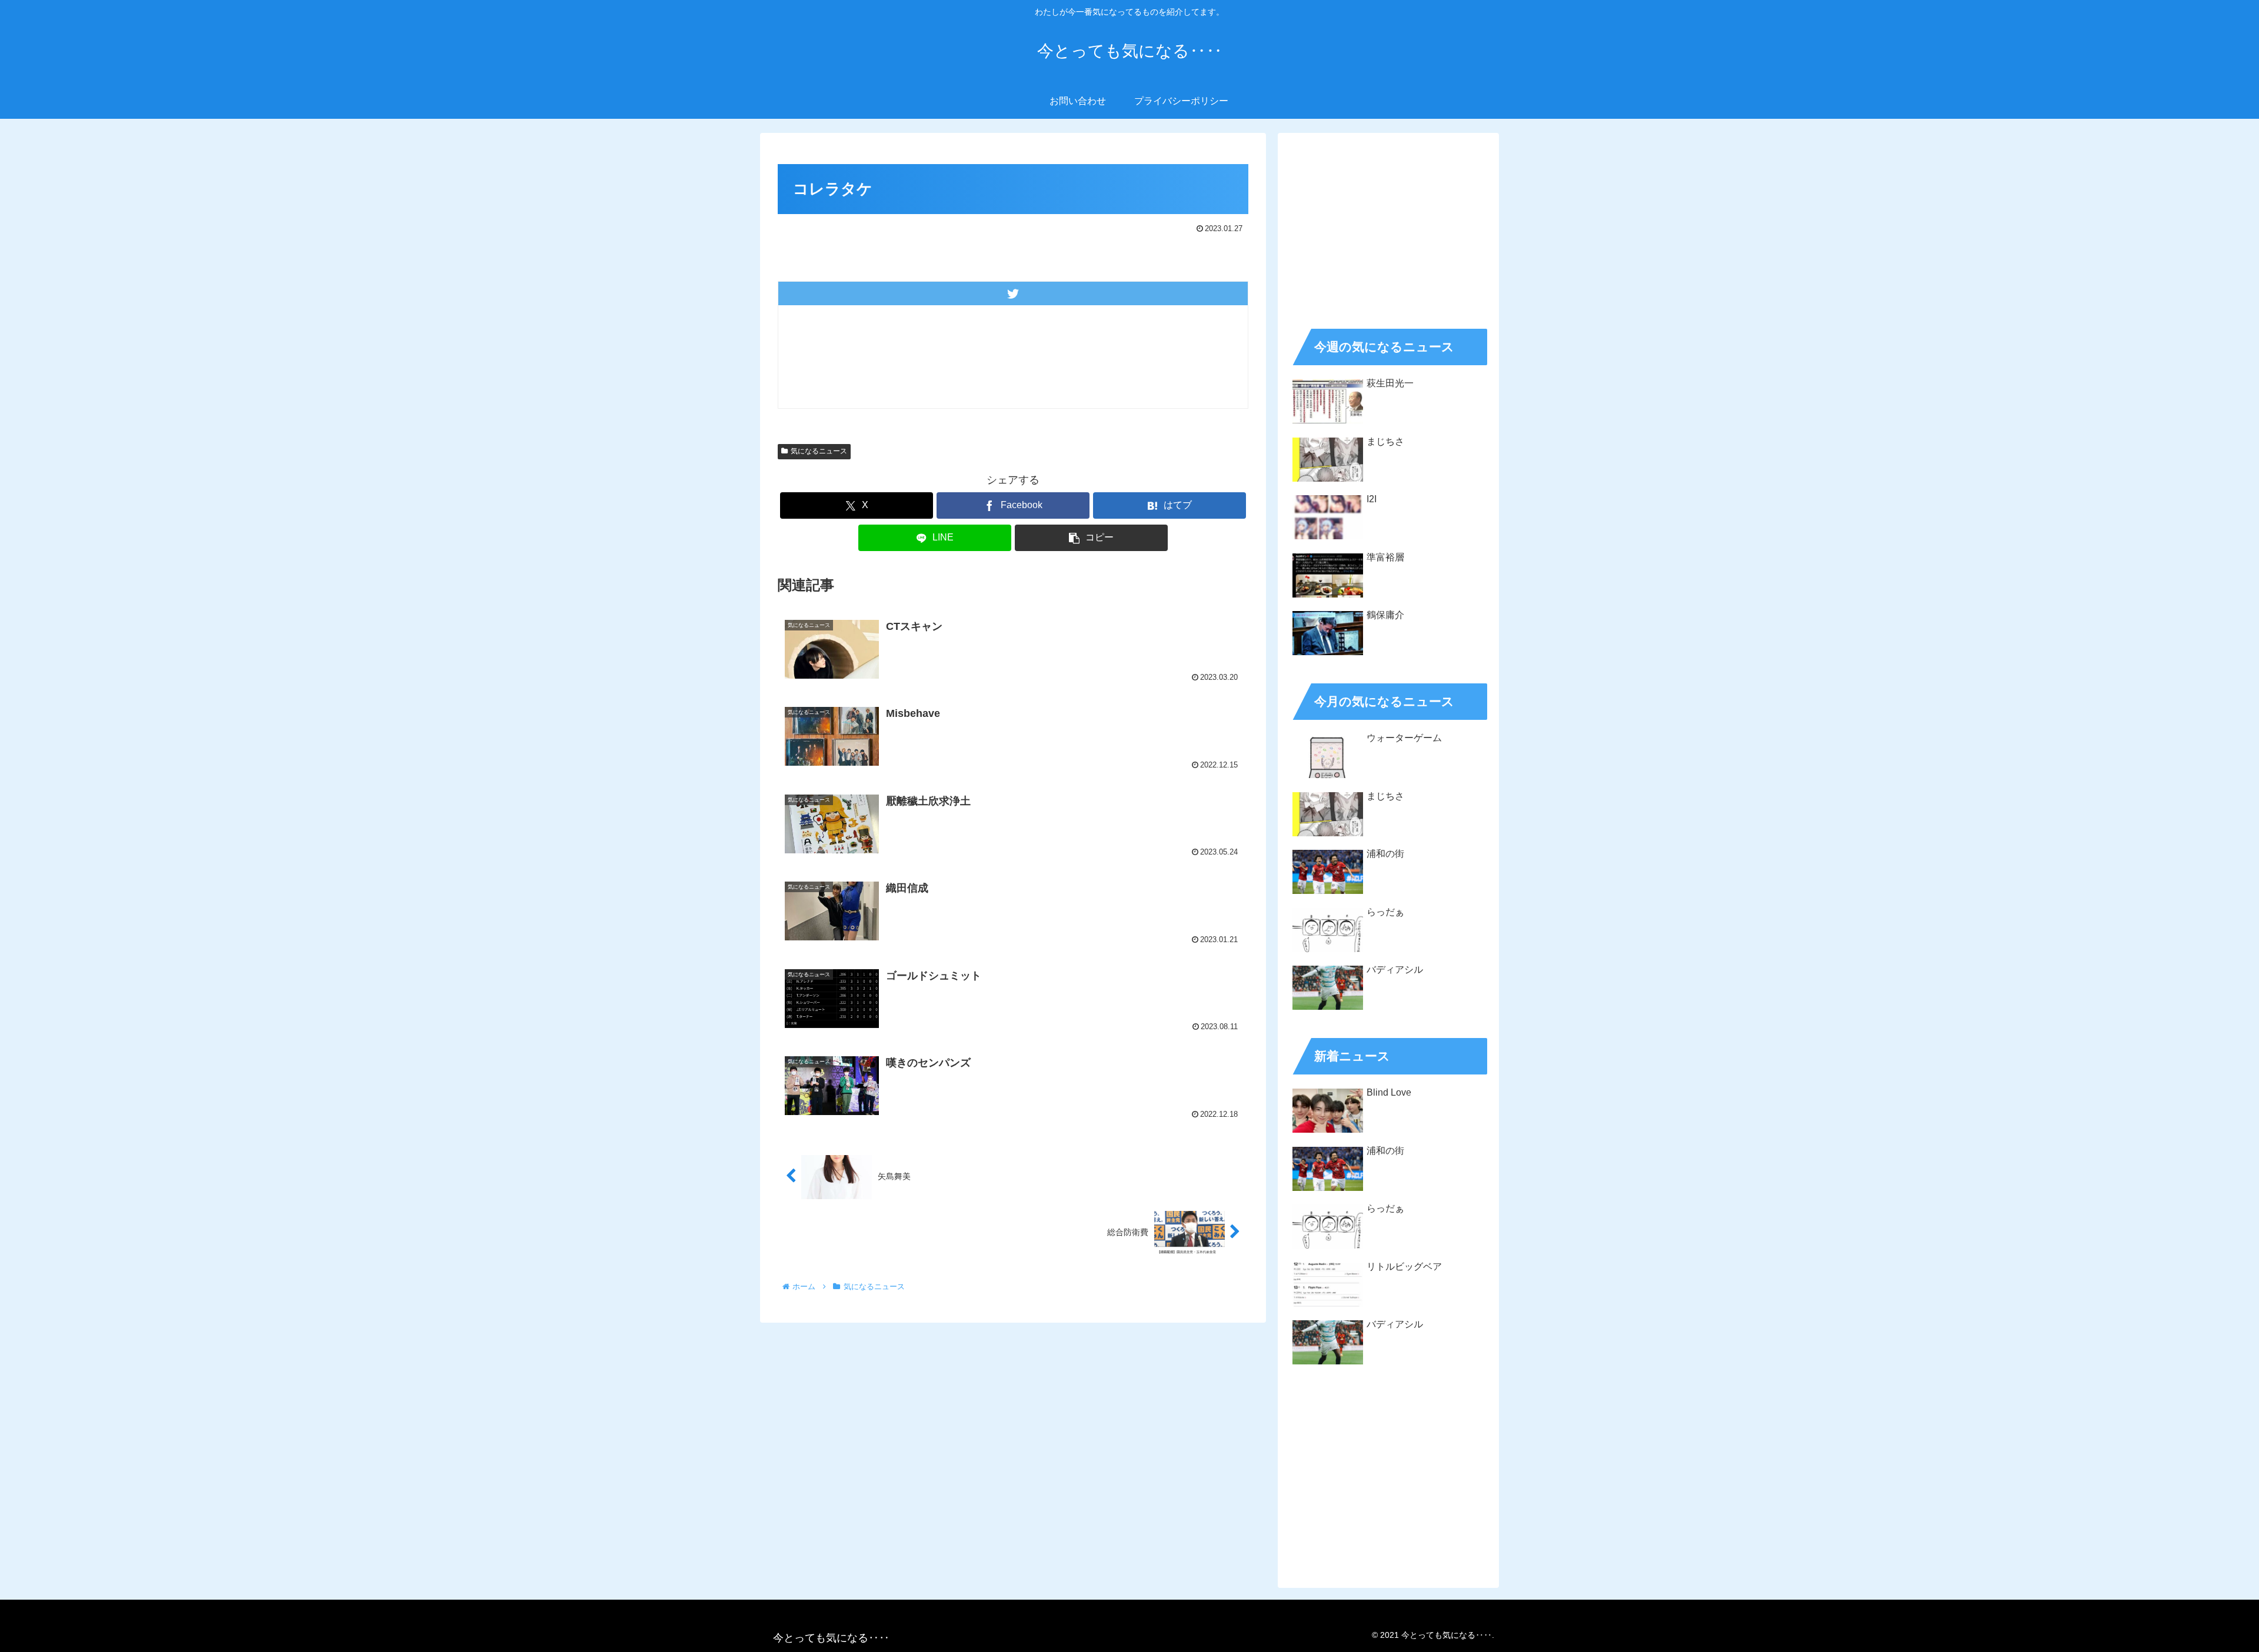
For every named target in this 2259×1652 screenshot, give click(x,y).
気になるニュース (819, 451)
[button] (1091, 538)
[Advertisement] (1388, 227)
